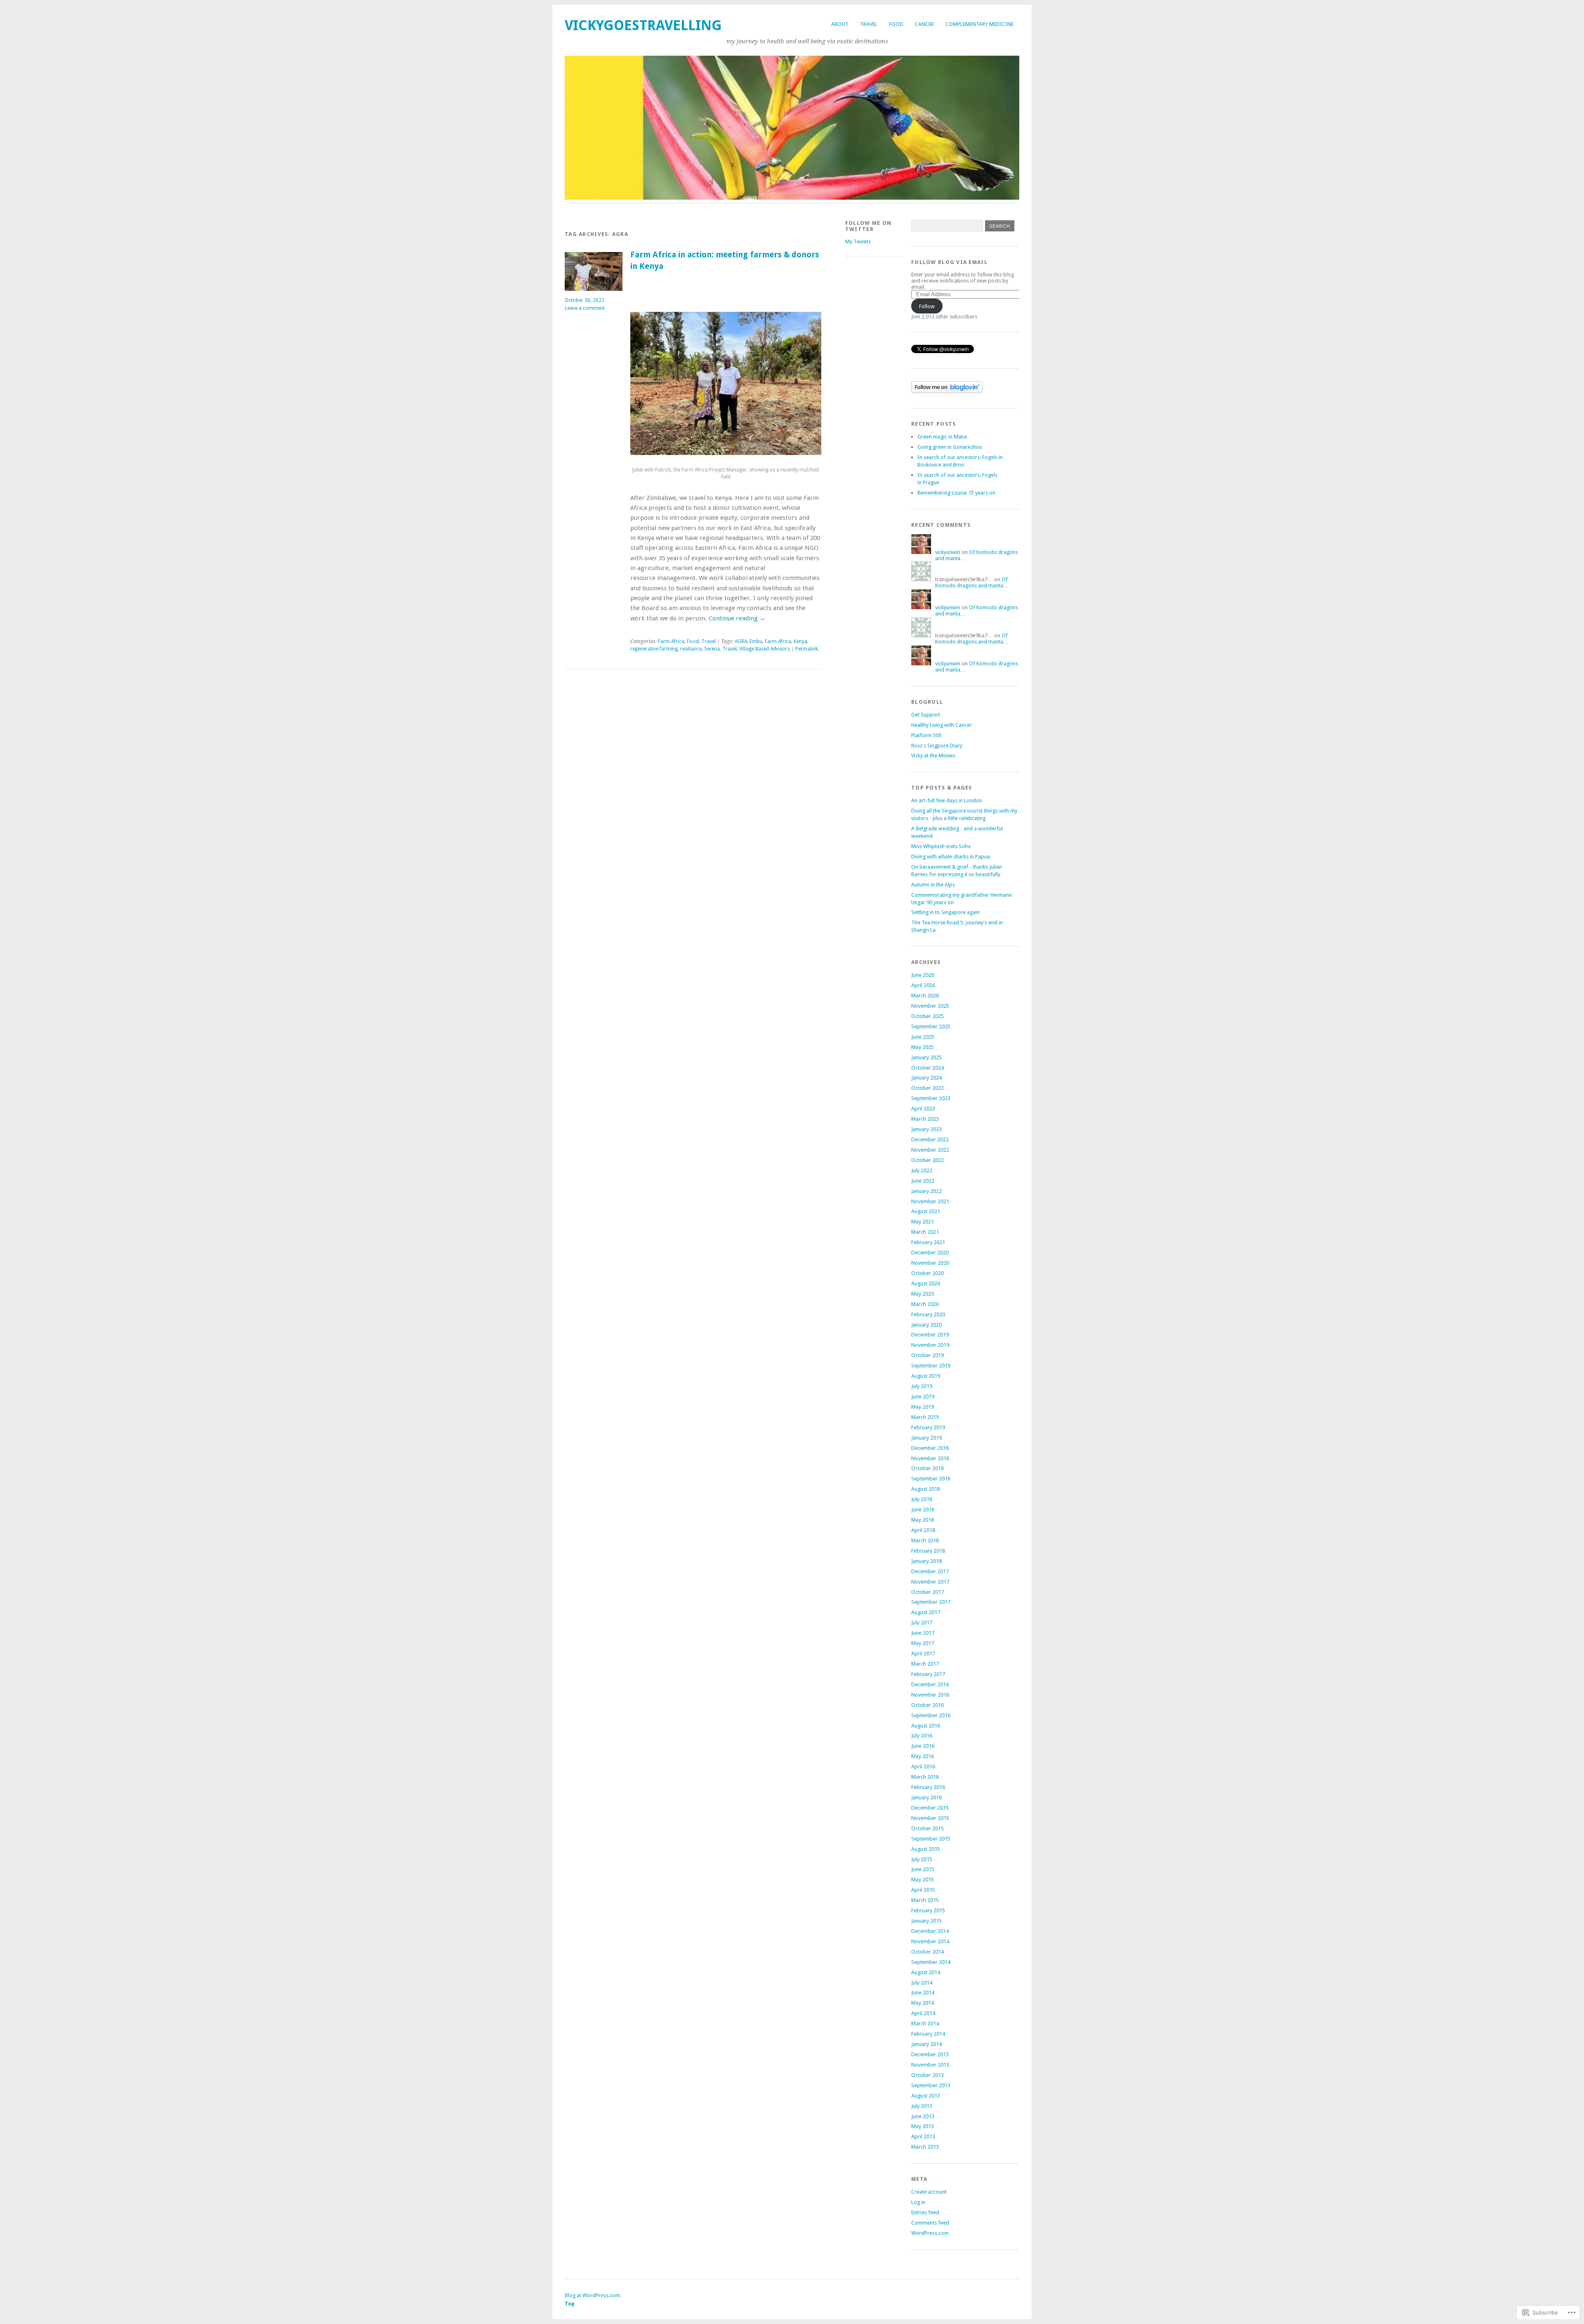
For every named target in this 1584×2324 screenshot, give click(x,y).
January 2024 (926, 1078)
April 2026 (923, 985)
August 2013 (926, 2096)
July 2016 (922, 1736)
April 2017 (923, 1653)
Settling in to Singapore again (945, 912)
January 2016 (926, 1797)
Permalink (807, 649)
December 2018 (930, 1448)
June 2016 (923, 1746)
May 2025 (923, 1047)
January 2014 (926, 2044)
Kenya (800, 641)
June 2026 (923, 975)
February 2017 (928, 1674)
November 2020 (930, 1263)
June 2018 (923, 1510)
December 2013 (930, 2054)
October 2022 (928, 1160)
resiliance (691, 649)
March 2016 (925, 1777)
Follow (927, 306)
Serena (712, 649)
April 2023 (923, 1109)
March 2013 (925, 2147)
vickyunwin (948, 552)
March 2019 (925, 1417)
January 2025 (926, 1057)
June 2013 (923, 2116)
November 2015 (930, 1818)
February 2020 (928, 1314)
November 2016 (930, 1695)
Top (570, 2304)
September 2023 (931, 1098)
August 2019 (926, 1376)
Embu (756, 641)
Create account (929, 2192)
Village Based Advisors (765, 649)
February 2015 (928, 1910)
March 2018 (925, 1540)
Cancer (924, 24)
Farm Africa (671, 641)
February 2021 (928, 1242)
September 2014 (931, 1962)
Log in (918, 2202)
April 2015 (923, 1890)
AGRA (741, 641)
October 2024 (928, 1068)
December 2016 (930, 1684)
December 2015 (930, 1808)
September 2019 (931, 1366)
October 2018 (928, 1468)
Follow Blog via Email (949, 262)
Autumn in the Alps (933, 885)
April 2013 (923, 2137)
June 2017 (923, 1633)
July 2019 (922, 1386)
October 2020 (928, 1273)
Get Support (926, 715)
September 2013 (931, 2085)
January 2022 (926, 1191)
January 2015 (926, 1921)
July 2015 (922, 1859)
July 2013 (922, 2106)
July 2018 (922, 1499)
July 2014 (922, 1983)
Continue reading (737, 618)
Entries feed (925, 2212)
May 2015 (923, 1880)
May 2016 (923, 1756)
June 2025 (923, 1037)
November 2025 (930, 1006)
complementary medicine (979, 24)
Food (896, 24)
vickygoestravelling (643, 25)
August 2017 (926, 1612)
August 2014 (926, 1972)
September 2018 (931, 1479)
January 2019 (926, 1438)
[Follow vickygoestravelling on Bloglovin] (947, 391)
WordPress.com (930, 2233)
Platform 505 (926, 735)
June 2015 (923, 1869)
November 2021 (930, 1201)
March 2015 (925, 1900)
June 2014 (923, 1993)
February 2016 (928, 1787)
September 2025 (931, 1026)
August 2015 (926, 1849)
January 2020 (926, 1325)
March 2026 (925, 996)
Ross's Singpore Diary (937, 746)
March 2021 (925, 1232)
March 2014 (925, 2023)
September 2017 (931, 1602)
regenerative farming (654, 649)
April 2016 (923, 1767)
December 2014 (930, 1931)
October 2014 (928, 1952)
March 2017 (925, 1664)
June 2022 (923, 1181)
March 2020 (925, 1304)
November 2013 (930, 2065)
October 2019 (928, 1355)
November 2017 (930, 1582)
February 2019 (928, 1427)
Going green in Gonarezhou (950, 447)
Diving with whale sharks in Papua (951, 857)
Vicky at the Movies (933, 755)
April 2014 (923, 2013)
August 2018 (926, 1489)
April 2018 (923, 1530)
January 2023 (926, 1129)
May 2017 (923, 1643)
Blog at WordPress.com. (593, 2295)
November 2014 (930, 1941)
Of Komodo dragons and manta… (972, 582)
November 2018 (930, 1458)
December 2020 (930, 1253)
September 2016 (931, 1715)
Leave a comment (585, 308)
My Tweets (858, 242)
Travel (869, 24)
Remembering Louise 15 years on (956, 493)
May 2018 (923, 1520)
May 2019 (923, 1407)
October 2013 (928, 2075)
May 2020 (923, 1294)
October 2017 (928, 1592)
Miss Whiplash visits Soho (941, 846)
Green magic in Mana (942, 437)
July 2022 (922, 1170)
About (840, 24)
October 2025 (928, 1016)
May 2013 (923, 2126)
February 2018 (928, 1551)
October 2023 (928, 1088)
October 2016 (928, 1705)
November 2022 (930, 1150)
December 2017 (930, 1571)
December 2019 (930, 1335)
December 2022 (930, 1140)
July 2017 (922, 1623)
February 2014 (928, 2034)
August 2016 (926, 1726)
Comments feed (930, 2223)
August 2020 (926, 1283)
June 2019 (923, 1397)
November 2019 (930, 1345)
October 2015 (928, 1828)
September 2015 (931, 1839)
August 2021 (926, 1211)
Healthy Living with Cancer (942, 725)
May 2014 (923, 2003)
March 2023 (925, 1119)
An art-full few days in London (947, 800)
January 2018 (926, 1561)
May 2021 (923, 1222)
